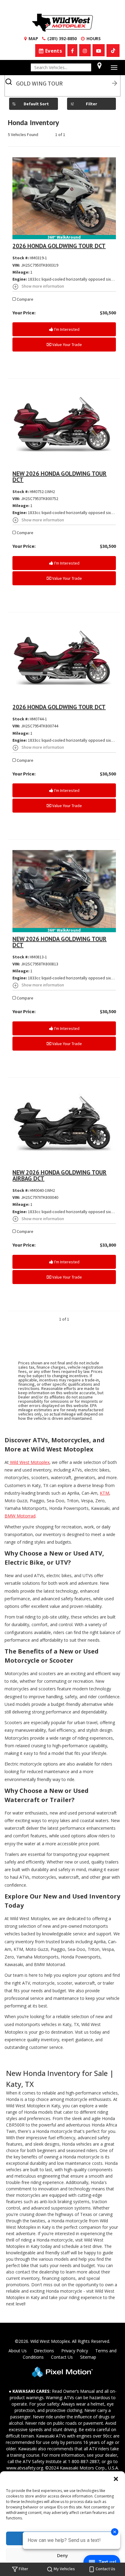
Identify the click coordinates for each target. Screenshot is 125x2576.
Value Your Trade (67, 345)
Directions (44, 2351)
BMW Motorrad (20, 1516)
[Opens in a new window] (72, 50)
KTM (105, 1493)
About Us (18, 2351)
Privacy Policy (75, 2351)
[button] (116, 2479)
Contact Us (62, 2357)
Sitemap (88, 2357)
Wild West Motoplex (29, 1462)
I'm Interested (66, 329)
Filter (91, 104)
